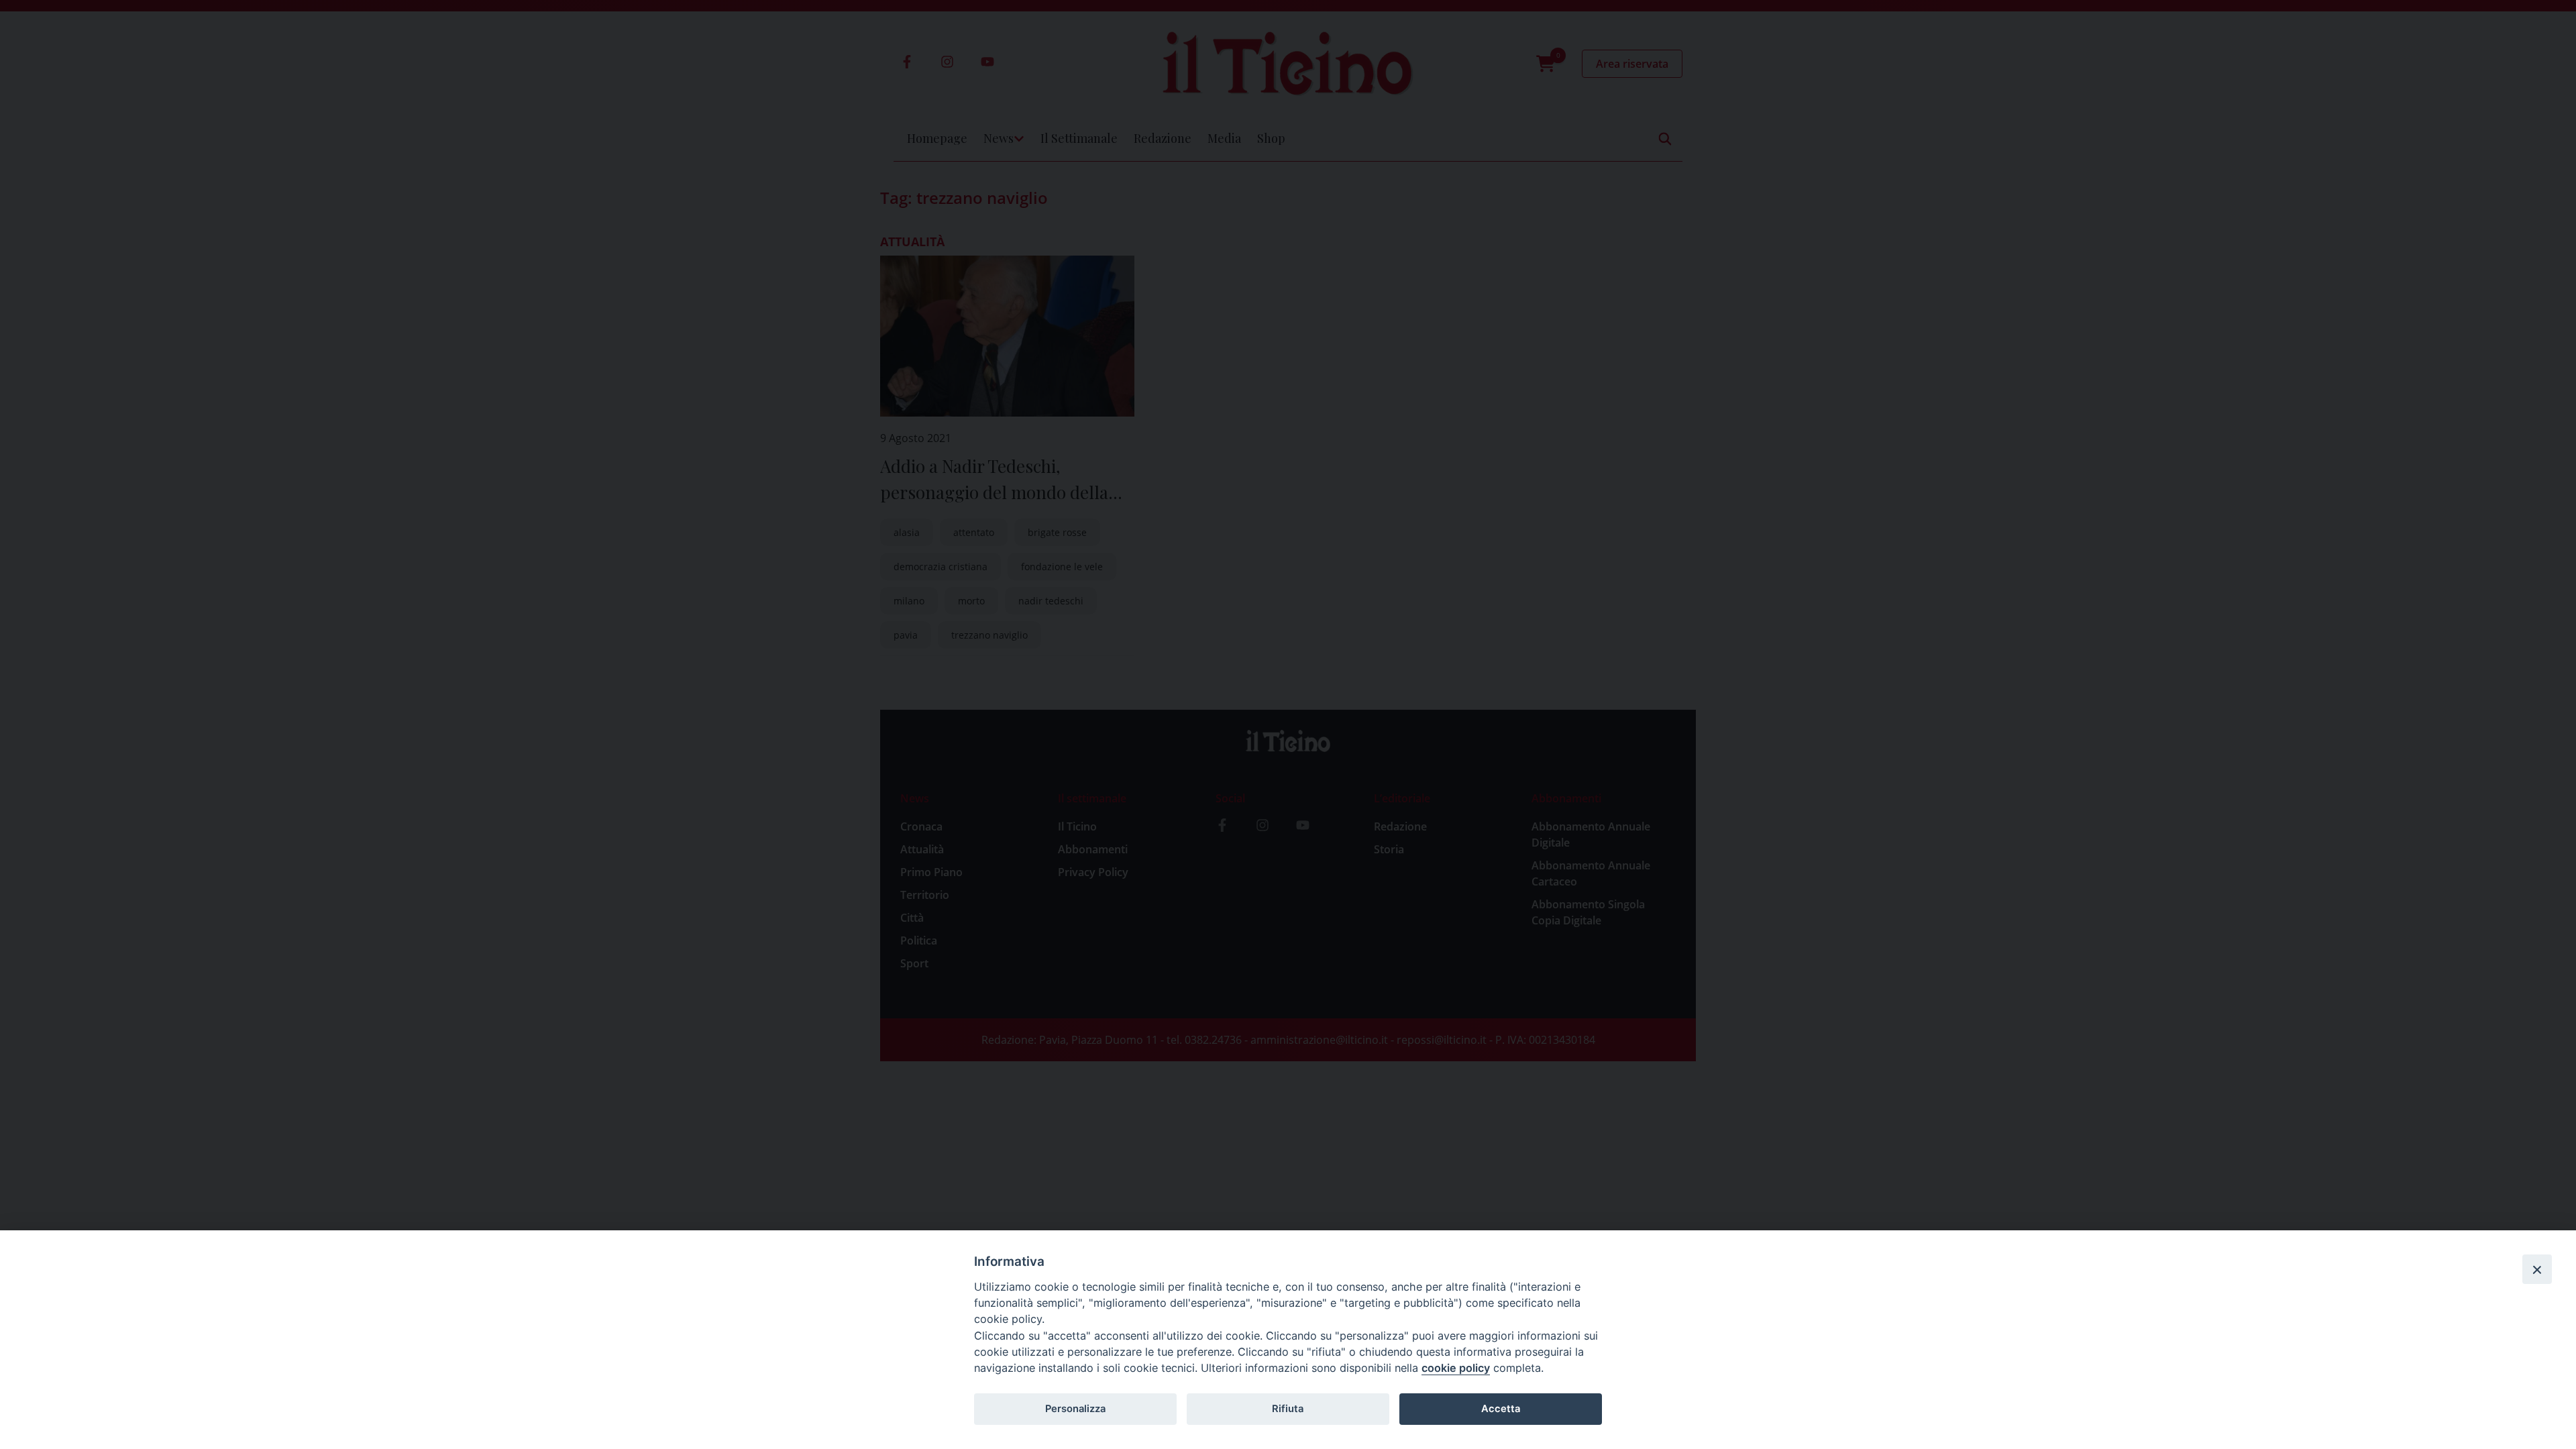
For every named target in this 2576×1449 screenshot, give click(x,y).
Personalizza (1075, 1409)
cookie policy (1456, 1368)
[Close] (2537, 1269)
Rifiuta (1288, 1409)
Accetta (1501, 1409)
